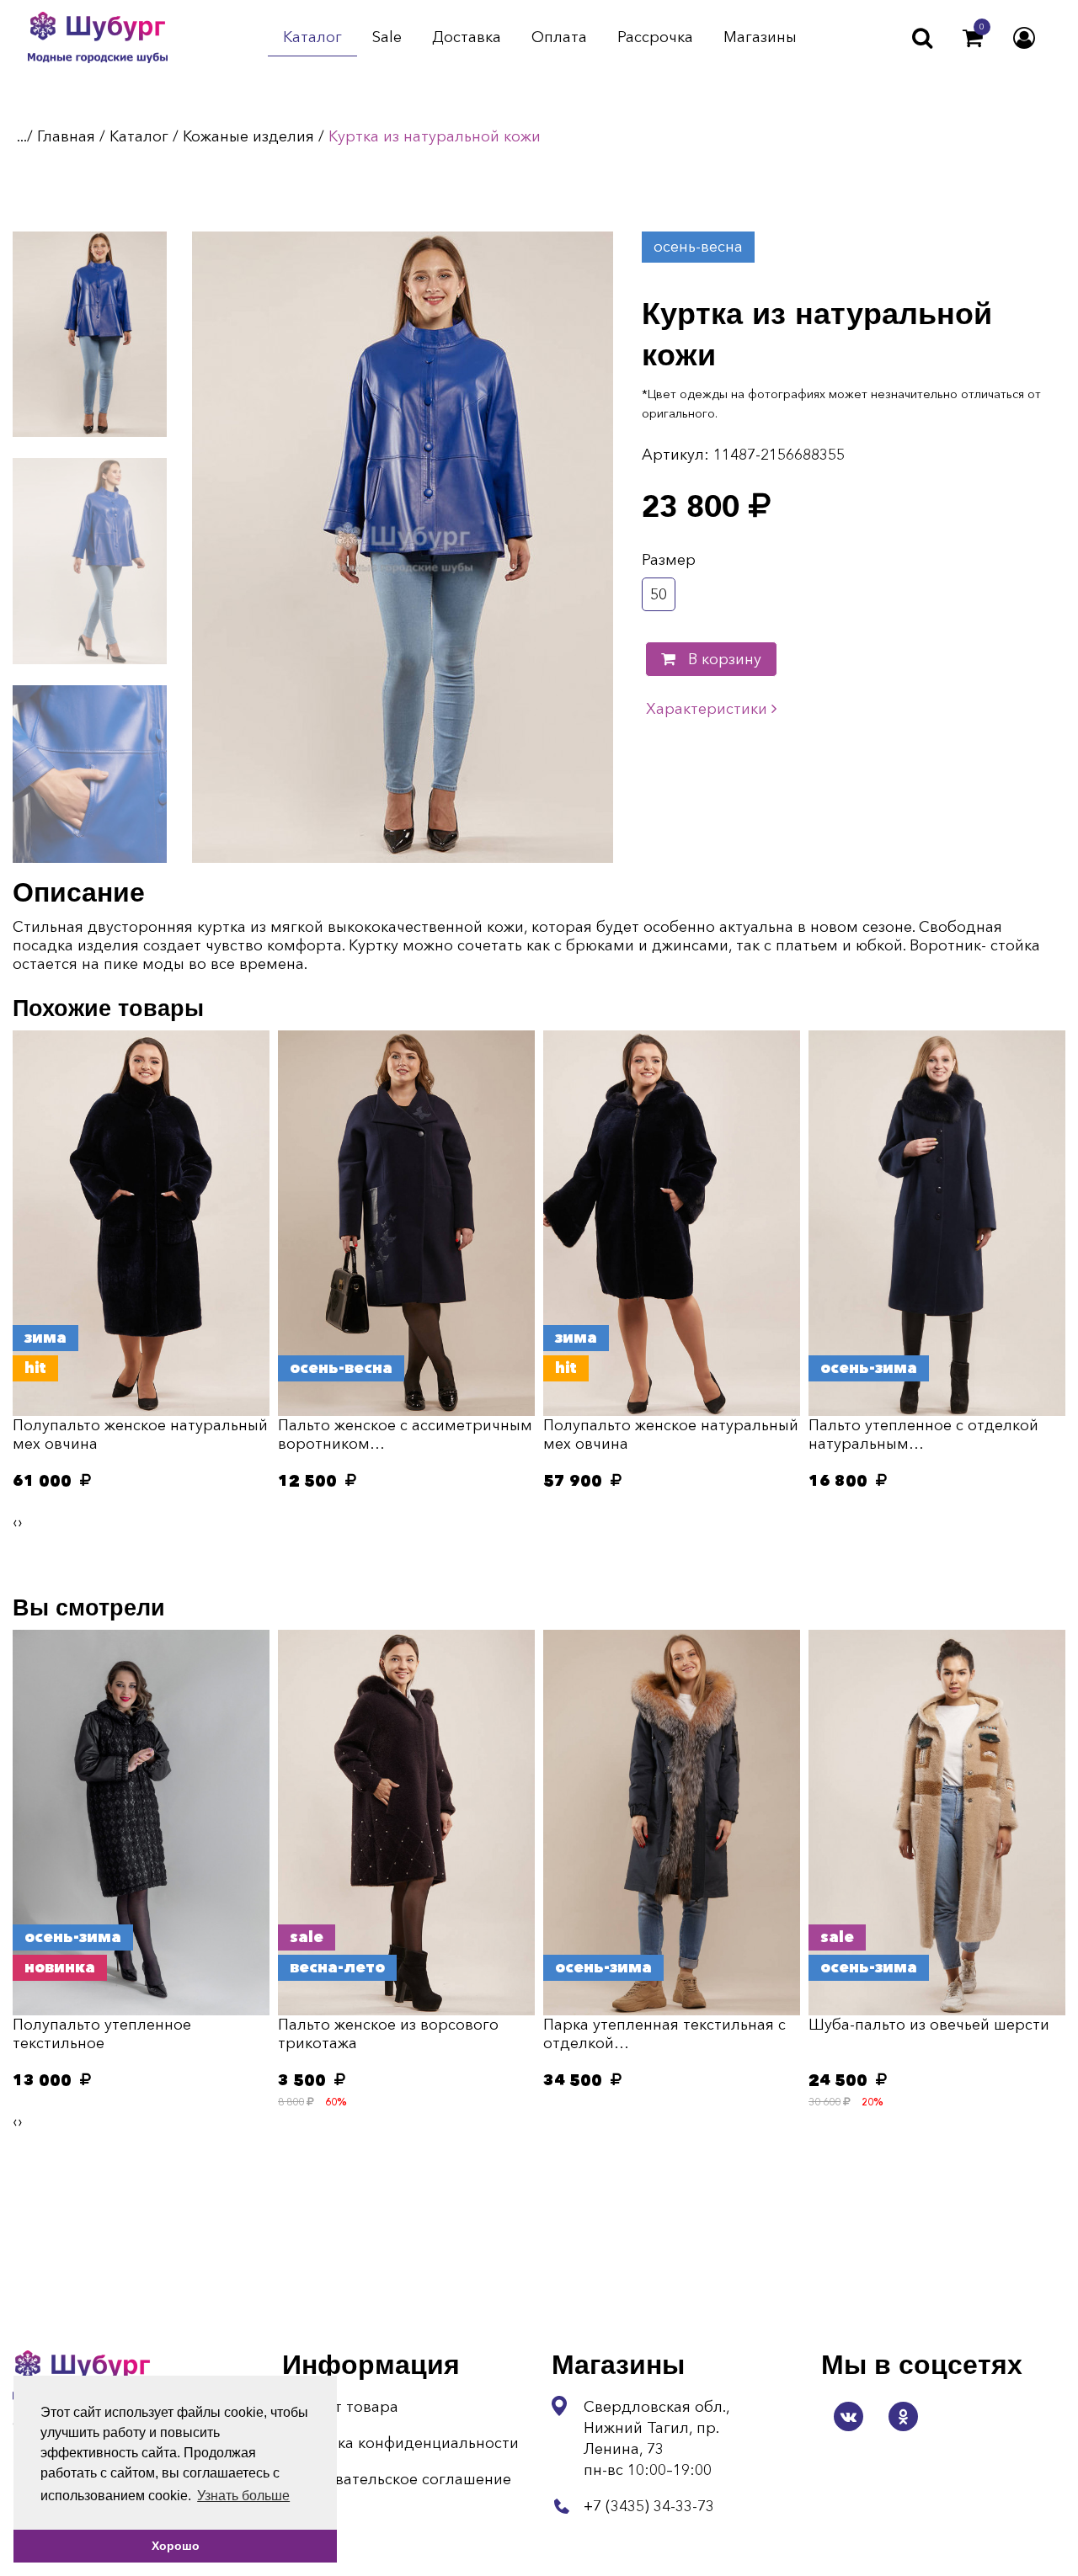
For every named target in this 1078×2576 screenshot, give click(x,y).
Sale (387, 38)
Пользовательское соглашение (397, 2479)
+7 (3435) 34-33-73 (649, 2506)
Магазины (760, 38)
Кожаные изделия (248, 136)
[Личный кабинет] (1024, 38)
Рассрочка (655, 38)
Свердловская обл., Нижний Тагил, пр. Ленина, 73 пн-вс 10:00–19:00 (656, 2438)
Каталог (312, 38)
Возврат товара (340, 2407)
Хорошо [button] (176, 2546)
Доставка (467, 38)
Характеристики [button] (709, 709)
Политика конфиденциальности (400, 2443)
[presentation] (15, 1522)
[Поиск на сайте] (922, 38)
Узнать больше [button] (243, 2496)
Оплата (559, 38)
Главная (66, 136)
